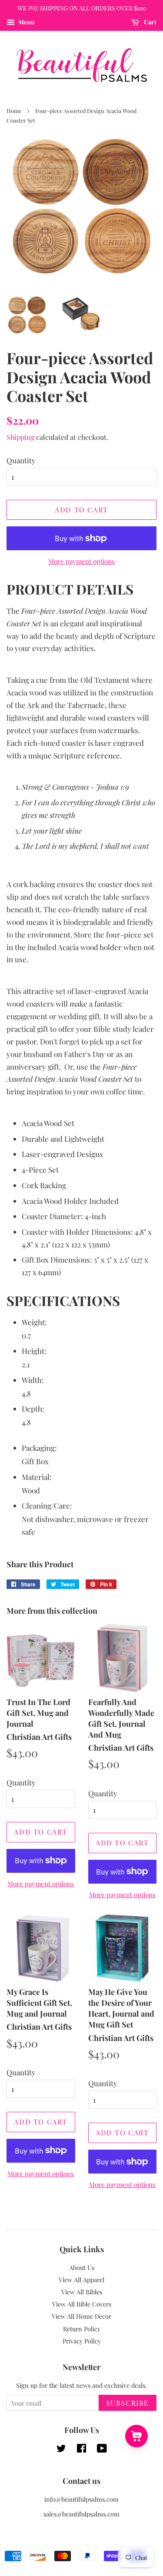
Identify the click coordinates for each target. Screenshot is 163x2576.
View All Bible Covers (82, 2304)
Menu (26, 22)
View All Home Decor (81, 2316)
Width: (33, 1380)
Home (14, 111)
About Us (82, 2267)
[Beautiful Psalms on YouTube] (102, 2450)
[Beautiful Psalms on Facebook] (81, 2450)
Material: (37, 1477)
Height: (34, 1351)
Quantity (21, 460)
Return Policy (82, 2329)
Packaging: (39, 1448)
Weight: (34, 1322)
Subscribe (128, 2403)
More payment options (81, 561)
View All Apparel (81, 2280)
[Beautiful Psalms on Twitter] (61, 2450)
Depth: (33, 1409)
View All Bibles (82, 2292)
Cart (150, 22)
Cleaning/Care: (47, 1506)
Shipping (20, 437)
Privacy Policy (82, 2341)
